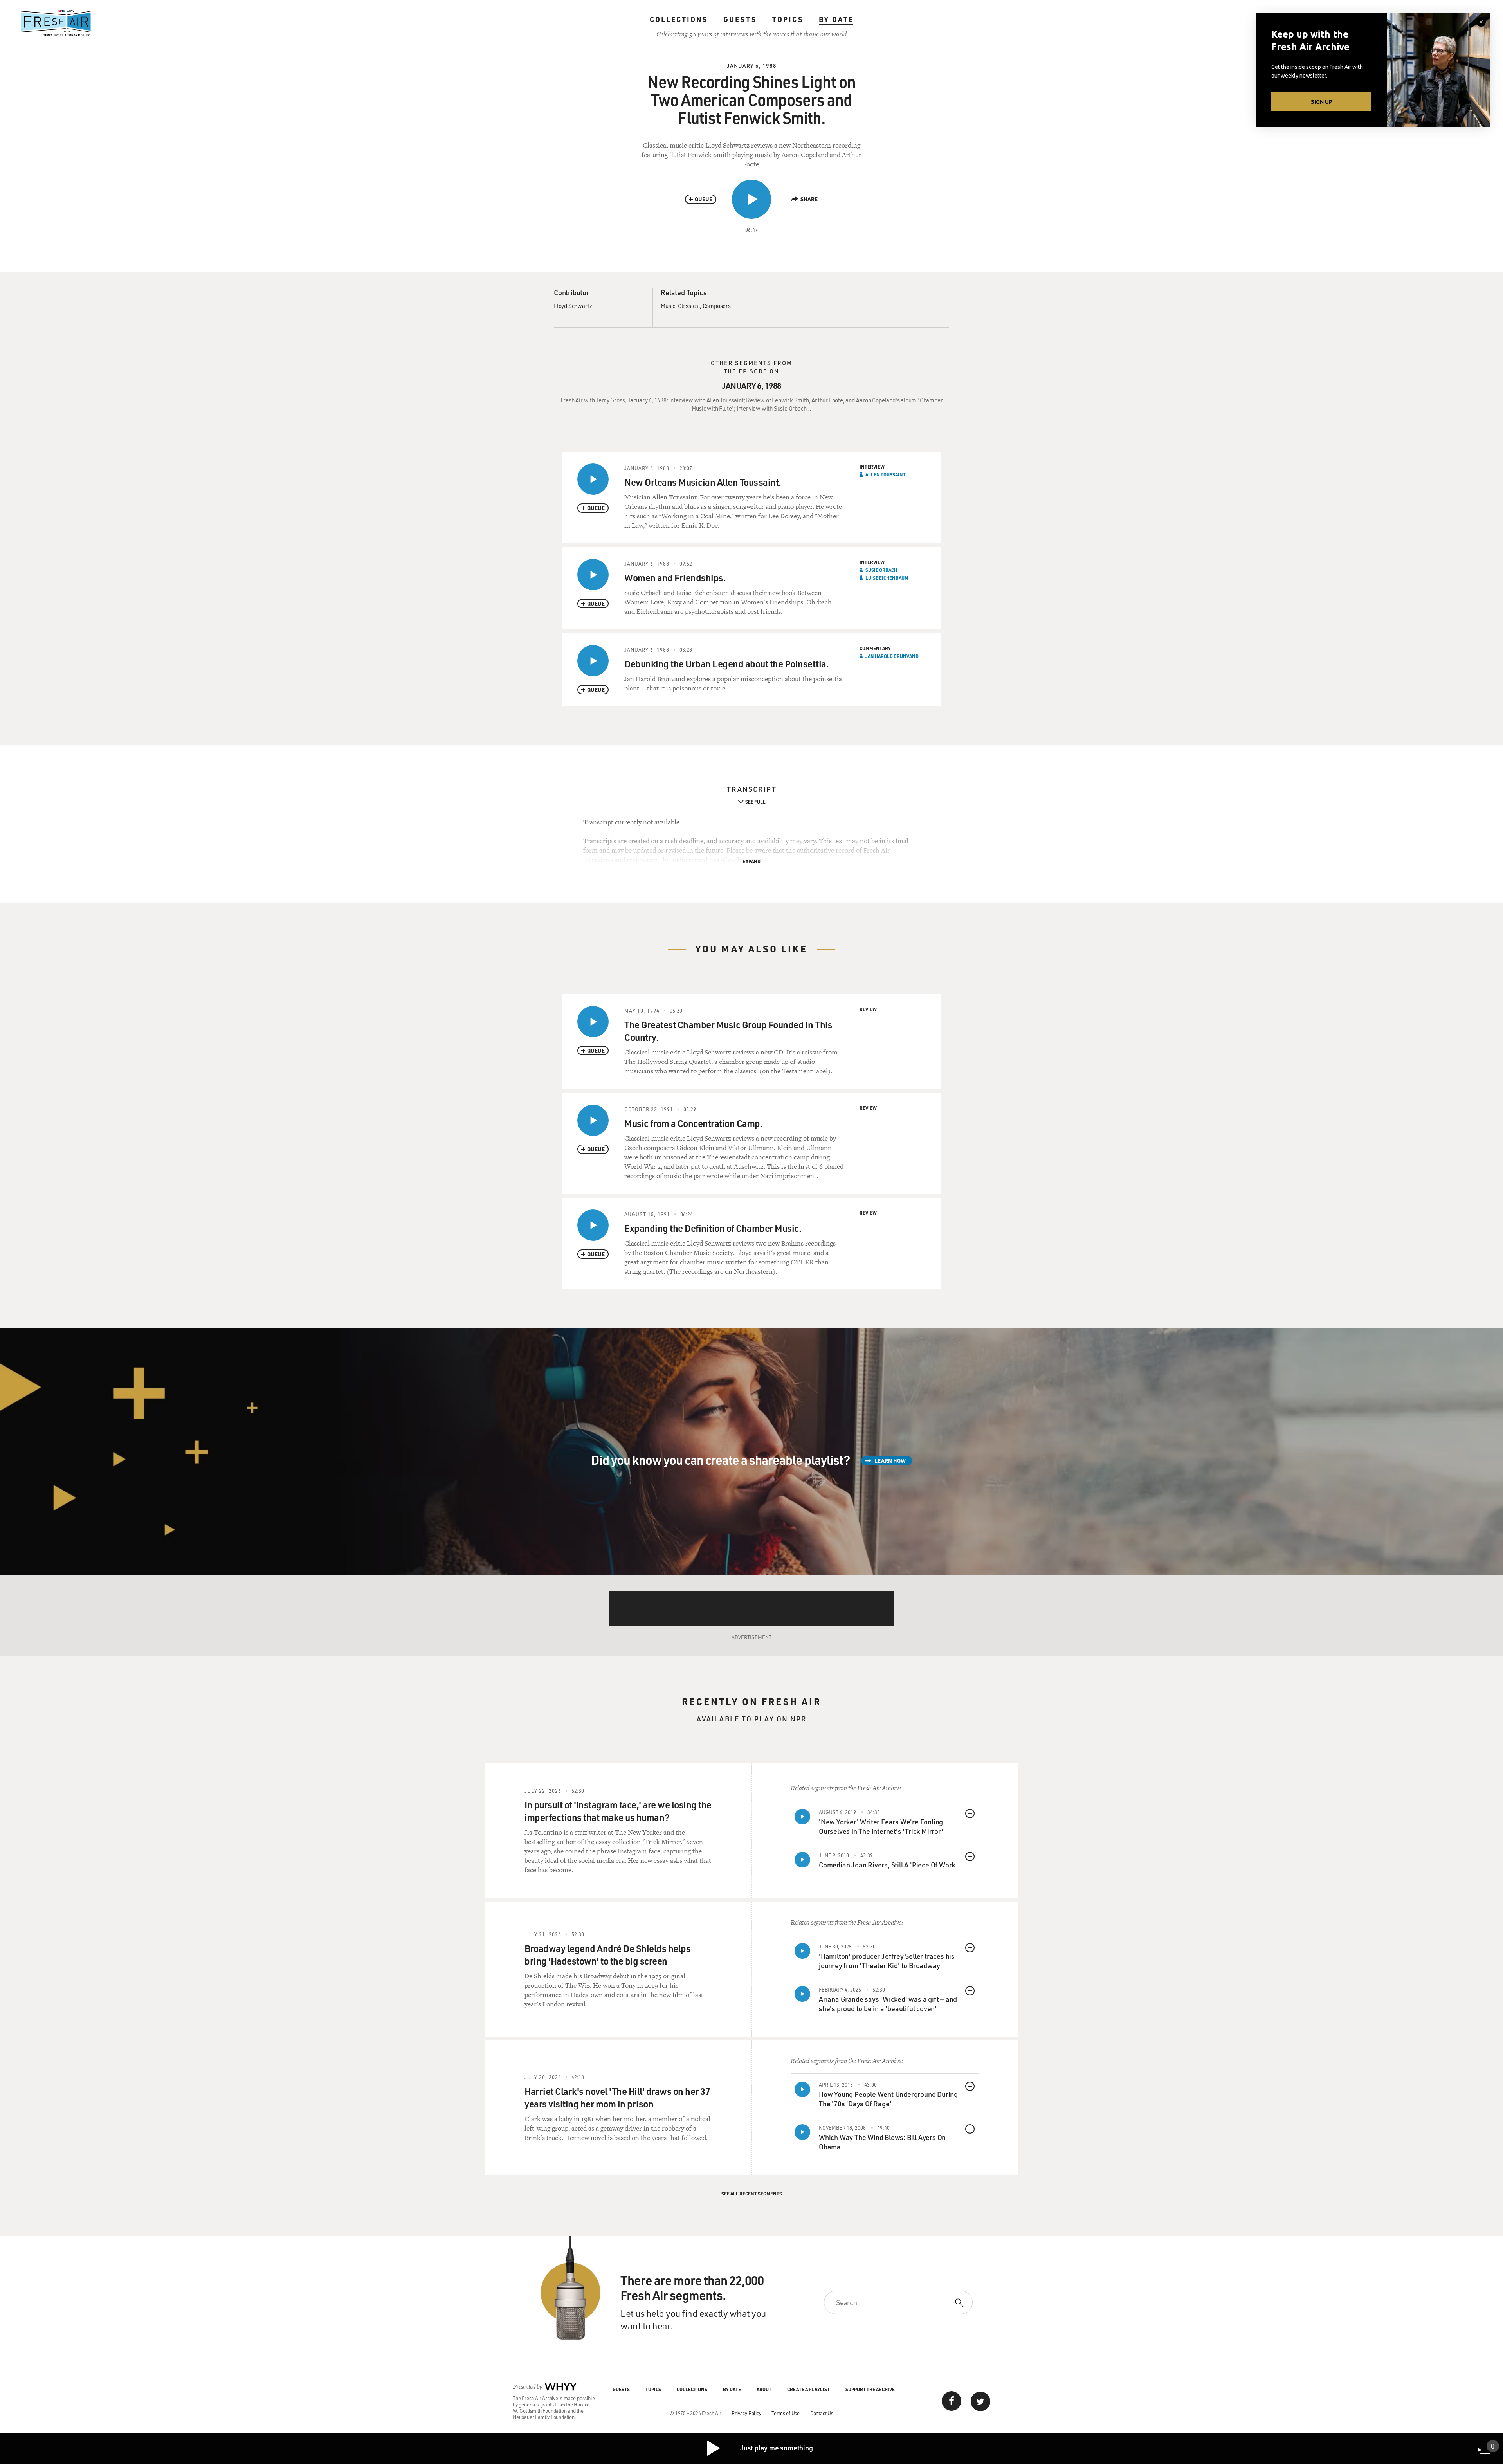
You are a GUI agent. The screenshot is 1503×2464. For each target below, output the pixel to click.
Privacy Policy (746, 2413)
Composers (717, 306)
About (764, 2389)
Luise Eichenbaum (887, 578)
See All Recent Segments (752, 2194)
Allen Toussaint (886, 474)
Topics (788, 19)
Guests (740, 19)
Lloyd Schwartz (573, 306)
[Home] (56, 23)
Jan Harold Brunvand (892, 656)
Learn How (890, 1461)
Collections (679, 19)
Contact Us (822, 2413)
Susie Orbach (881, 570)
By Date (836, 19)
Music (668, 306)
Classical (689, 306)
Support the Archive (870, 2389)
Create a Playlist (808, 2389)
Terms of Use (786, 2413)
